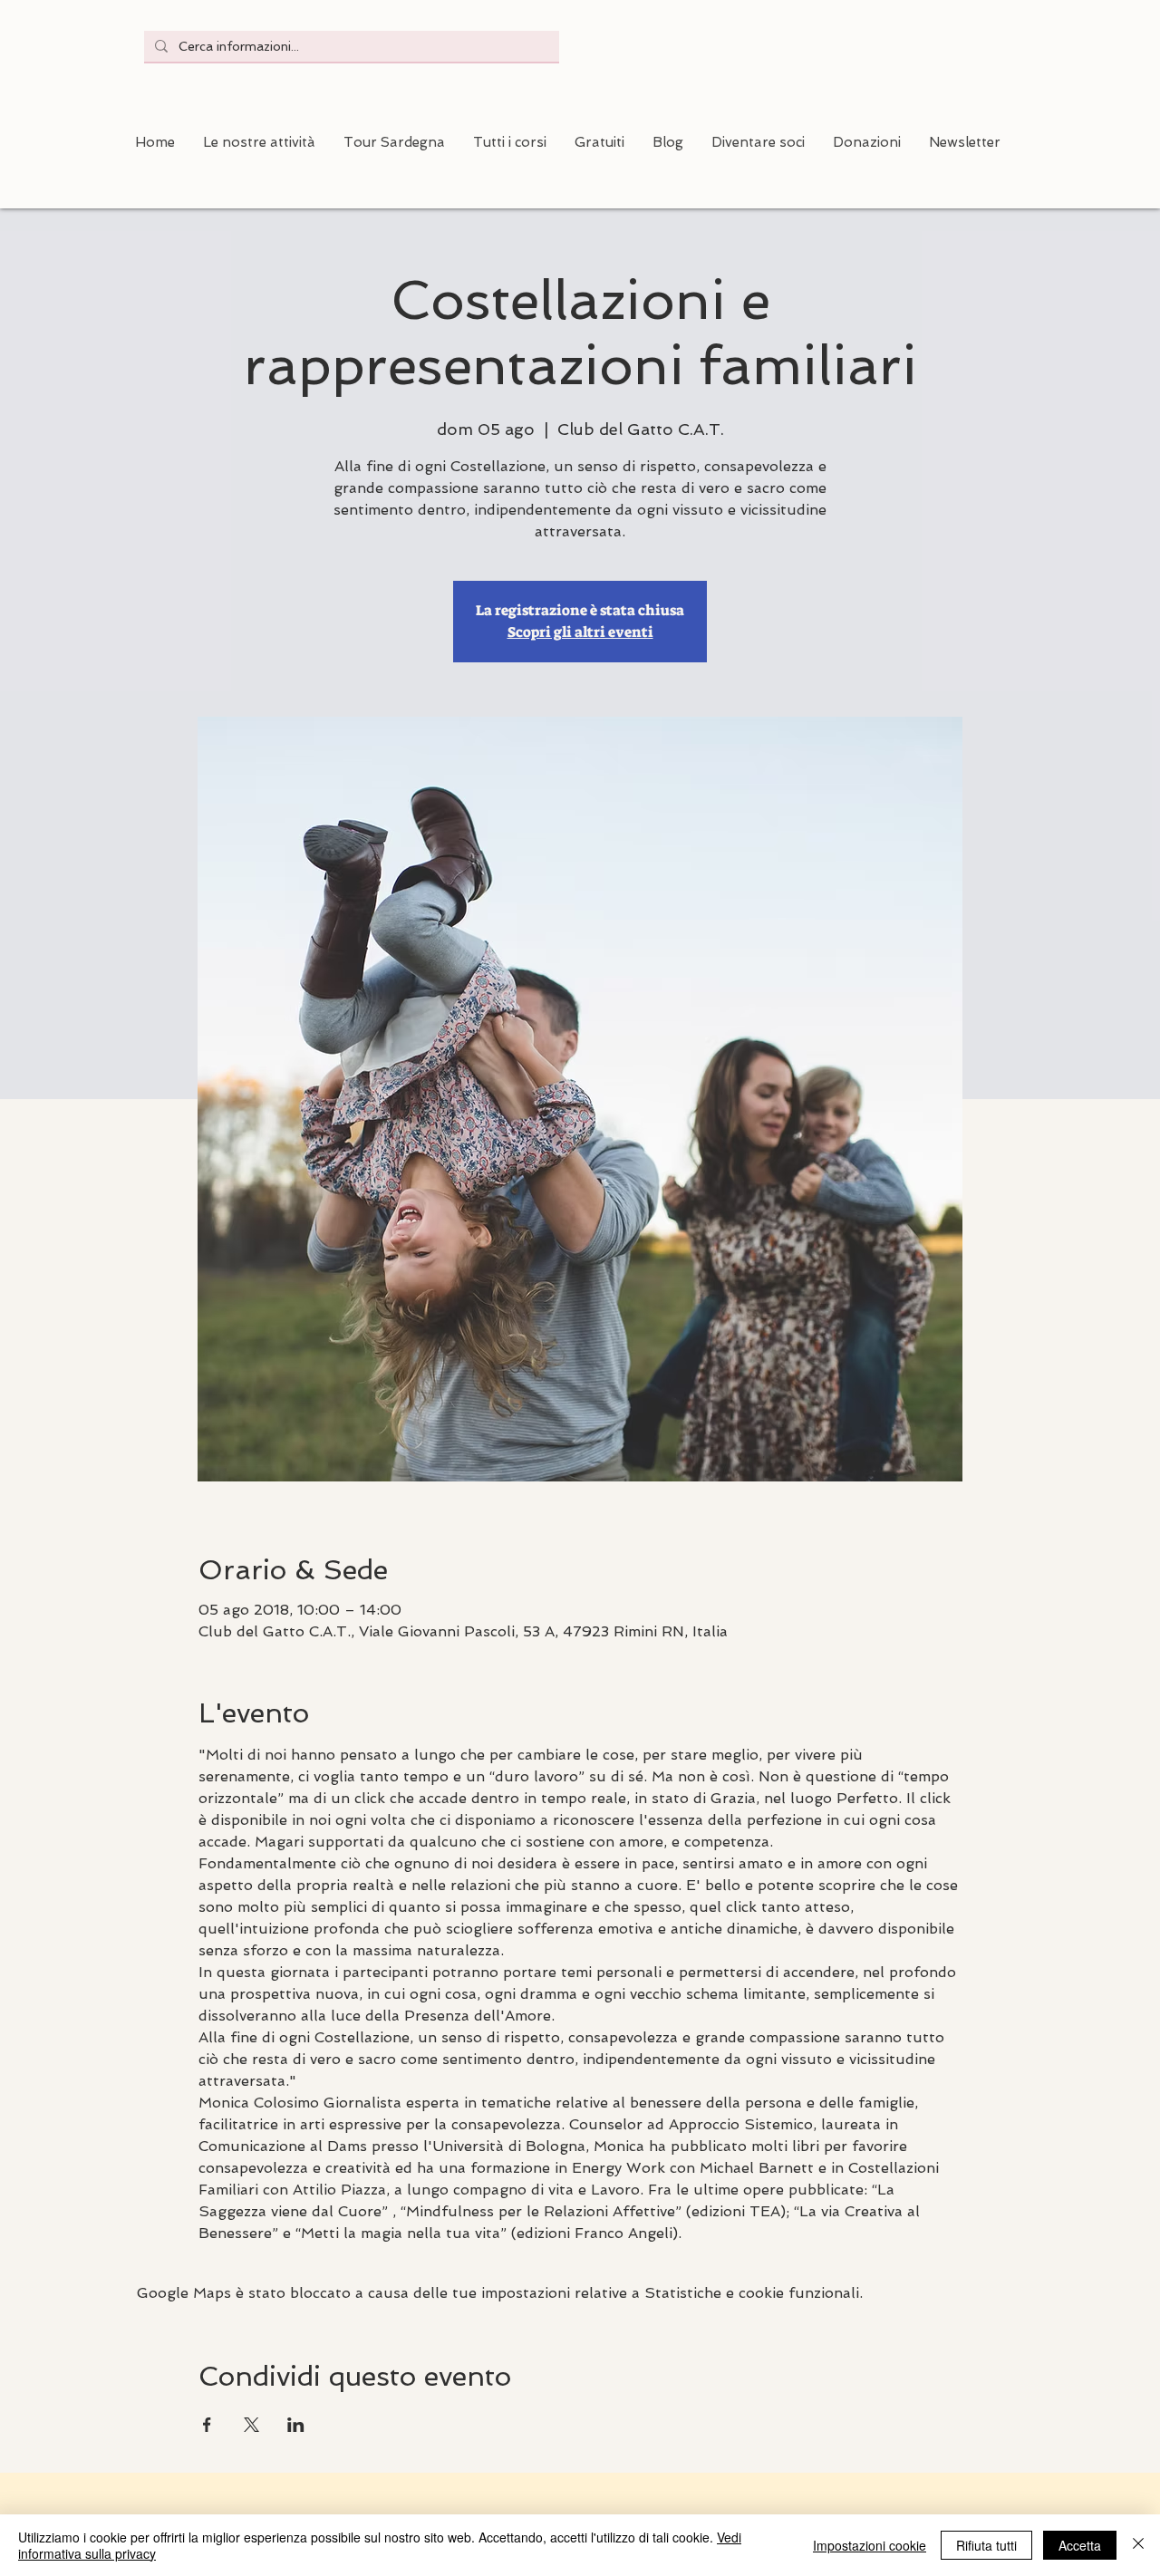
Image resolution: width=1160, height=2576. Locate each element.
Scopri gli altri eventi (580, 632)
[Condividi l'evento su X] (251, 2425)
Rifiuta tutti (986, 2545)
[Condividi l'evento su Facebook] (207, 2425)
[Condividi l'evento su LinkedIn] (296, 2425)
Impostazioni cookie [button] (870, 2545)
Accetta (1080, 2545)
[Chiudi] (1138, 2545)
